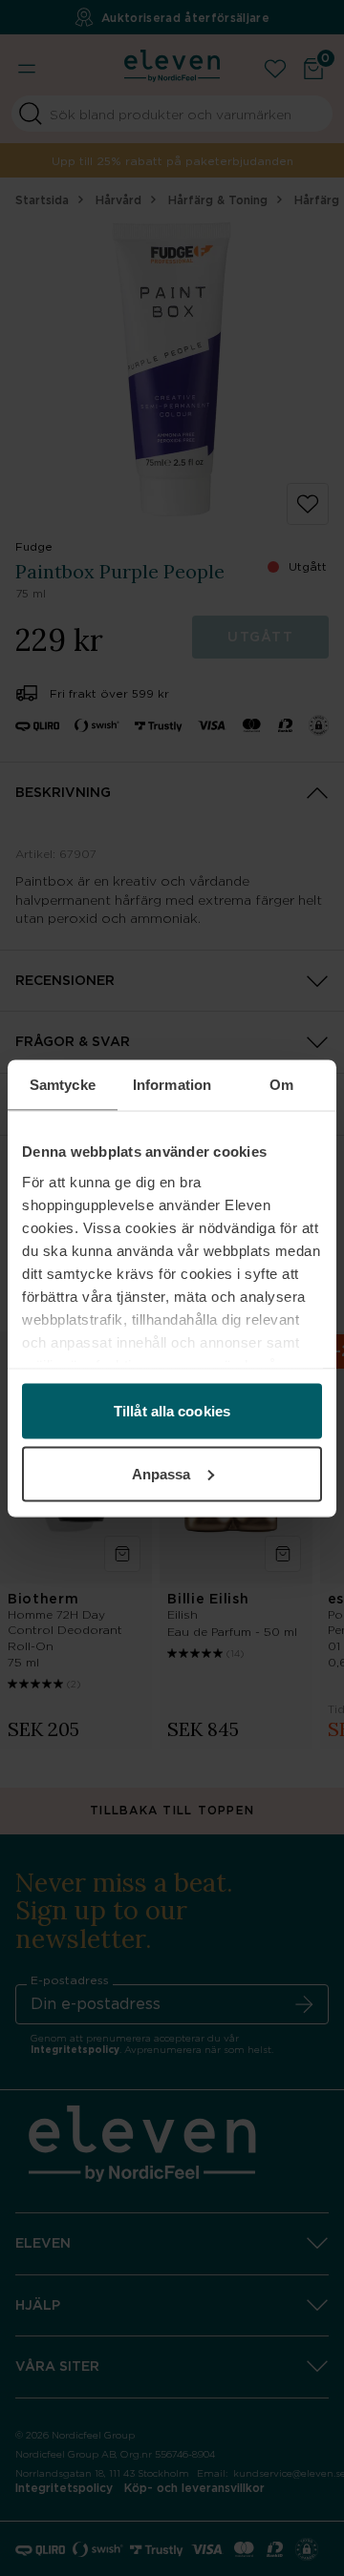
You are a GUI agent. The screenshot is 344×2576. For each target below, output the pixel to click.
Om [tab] (281, 1084)
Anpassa (161, 1473)
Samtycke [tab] (63, 1084)
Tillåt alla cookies (172, 1411)
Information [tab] (172, 1084)
